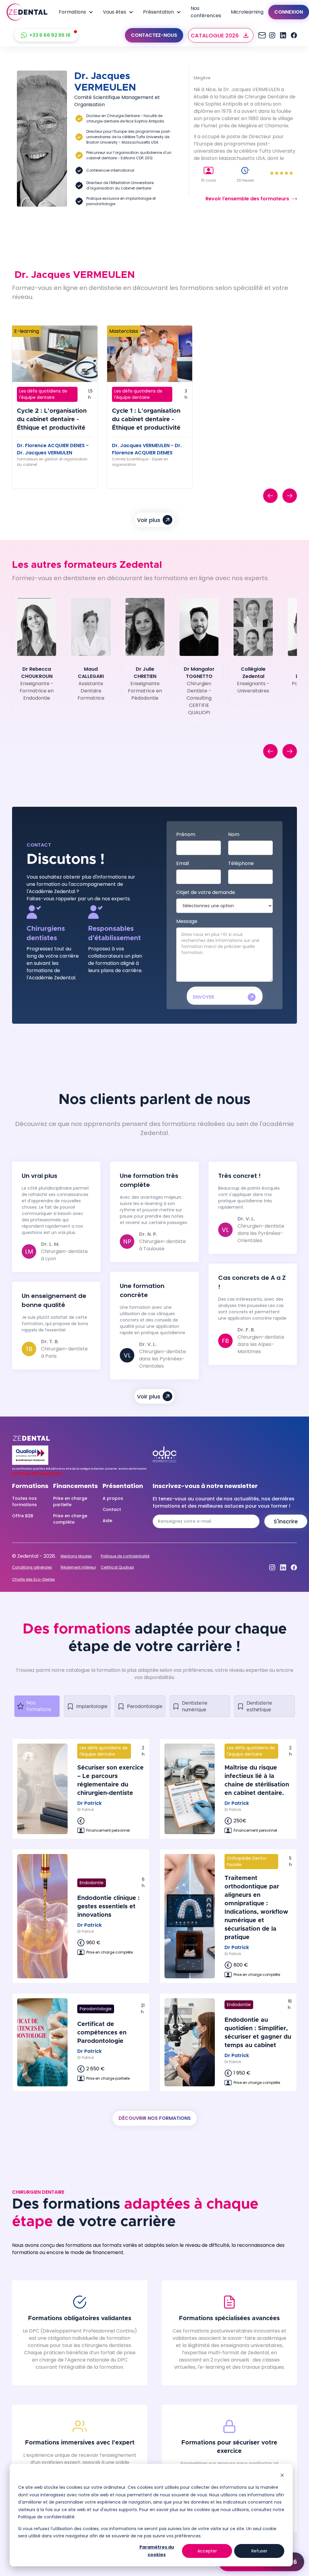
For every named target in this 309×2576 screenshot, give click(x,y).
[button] (76, 12)
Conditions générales (32, 1567)
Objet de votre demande (206, 892)
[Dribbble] (283, 35)
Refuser (259, 2551)
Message (187, 921)
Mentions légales (76, 1556)
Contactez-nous (154, 35)
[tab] (37, 1706)
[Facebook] (294, 35)
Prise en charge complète (70, 1519)
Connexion (289, 12)
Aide (107, 1521)
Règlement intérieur (78, 1567)
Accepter (207, 2551)
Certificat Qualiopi (117, 1567)
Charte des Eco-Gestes (33, 1579)
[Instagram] (261, 35)
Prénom (186, 834)
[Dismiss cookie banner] (282, 2476)
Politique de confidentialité (125, 1556)
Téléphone (241, 863)
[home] (27, 12)
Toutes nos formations (24, 1501)
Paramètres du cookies (157, 2551)
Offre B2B (23, 1516)
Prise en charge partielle (70, 1501)
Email (183, 863)
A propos (113, 1498)
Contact (112, 1509)
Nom (234, 834)
